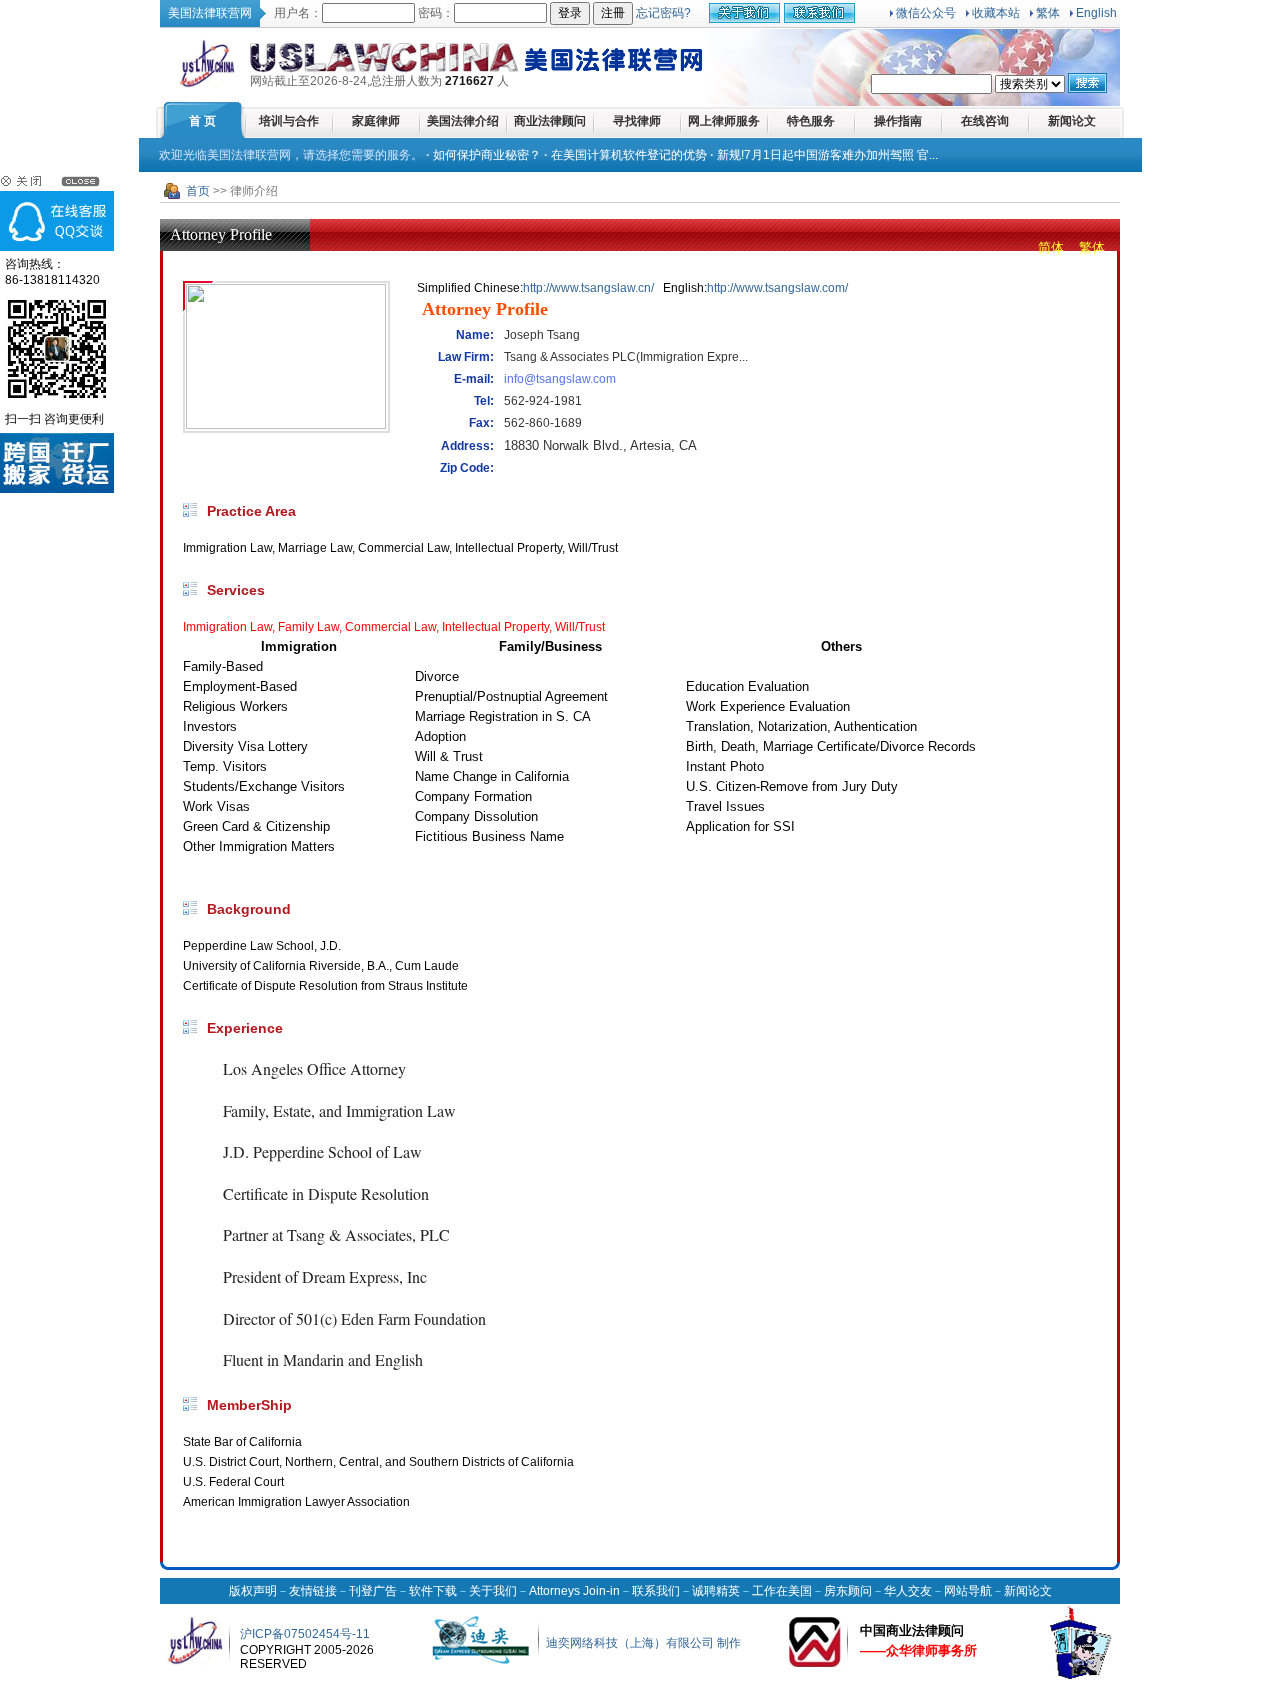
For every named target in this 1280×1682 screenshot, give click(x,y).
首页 (198, 191)
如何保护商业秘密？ (487, 155)
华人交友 (908, 1591)
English (1096, 13)
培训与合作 (289, 121)
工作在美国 (782, 1591)
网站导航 (968, 1591)
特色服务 (811, 121)
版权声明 (253, 1591)
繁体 (1048, 13)
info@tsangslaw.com (560, 379)
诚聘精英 (716, 1591)
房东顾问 (848, 1591)
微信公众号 (926, 13)
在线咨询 (985, 121)
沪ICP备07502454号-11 (305, 1634)
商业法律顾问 (550, 121)
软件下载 (433, 1591)
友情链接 (313, 1591)
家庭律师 (376, 121)
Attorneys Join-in (574, 1591)
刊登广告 (373, 1591)
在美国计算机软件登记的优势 (629, 155)
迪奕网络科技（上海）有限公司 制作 (643, 1643)
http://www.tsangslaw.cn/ (588, 288)
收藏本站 (996, 13)
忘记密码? (663, 13)
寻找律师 (637, 121)
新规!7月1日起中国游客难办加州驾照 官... (827, 155)
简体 (1051, 247)
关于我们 (493, 1591)
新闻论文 (1072, 121)
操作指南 (898, 121)
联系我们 (656, 1591)
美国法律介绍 (463, 121)
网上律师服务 (724, 121)
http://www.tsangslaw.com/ (777, 288)
